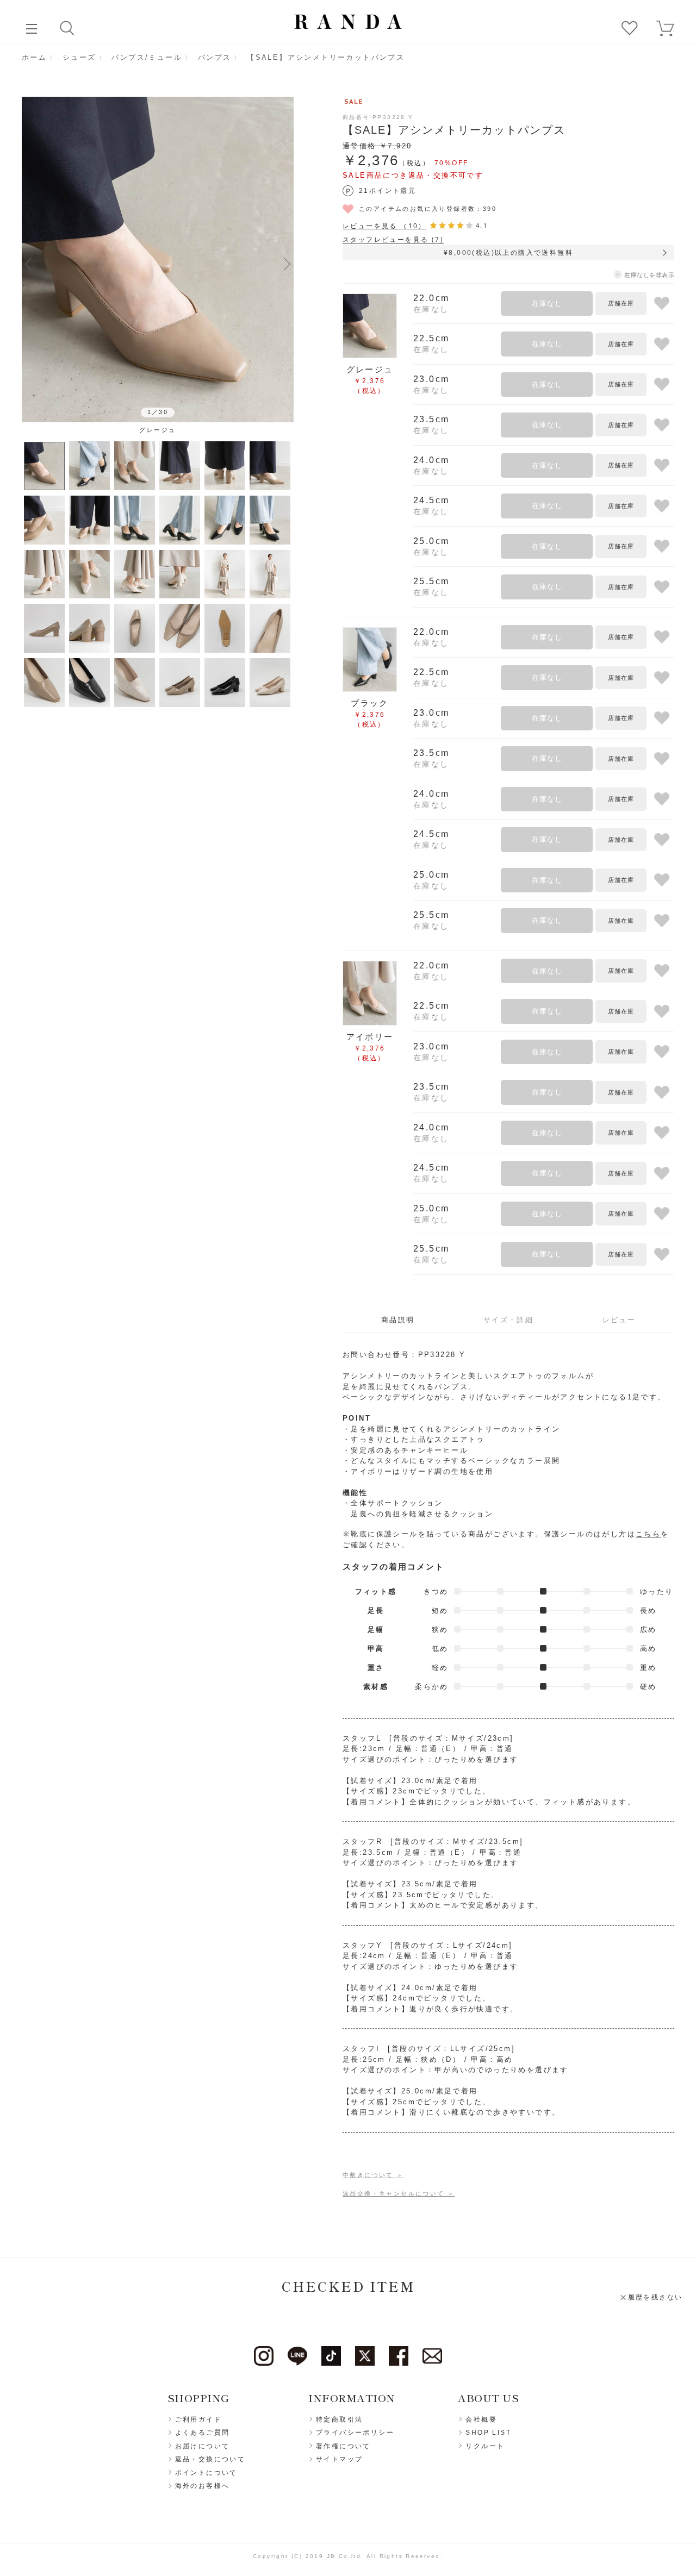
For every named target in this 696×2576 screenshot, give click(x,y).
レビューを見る (384, 226)
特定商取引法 (339, 2419)
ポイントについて (206, 2473)
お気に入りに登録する (662, 304)
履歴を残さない (655, 2297)
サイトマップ (339, 2459)
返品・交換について (210, 2459)
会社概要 (481, 2419)
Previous (28, 264)
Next (287, 264)
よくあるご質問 (203, 2433)
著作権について (343, 2446)
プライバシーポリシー (355, 2433)
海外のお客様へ (203, 2486)
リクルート (485, 2446)
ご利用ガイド (198, 2419)
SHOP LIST (488, 2433)
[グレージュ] (158, 260)
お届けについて (203, 2446)
